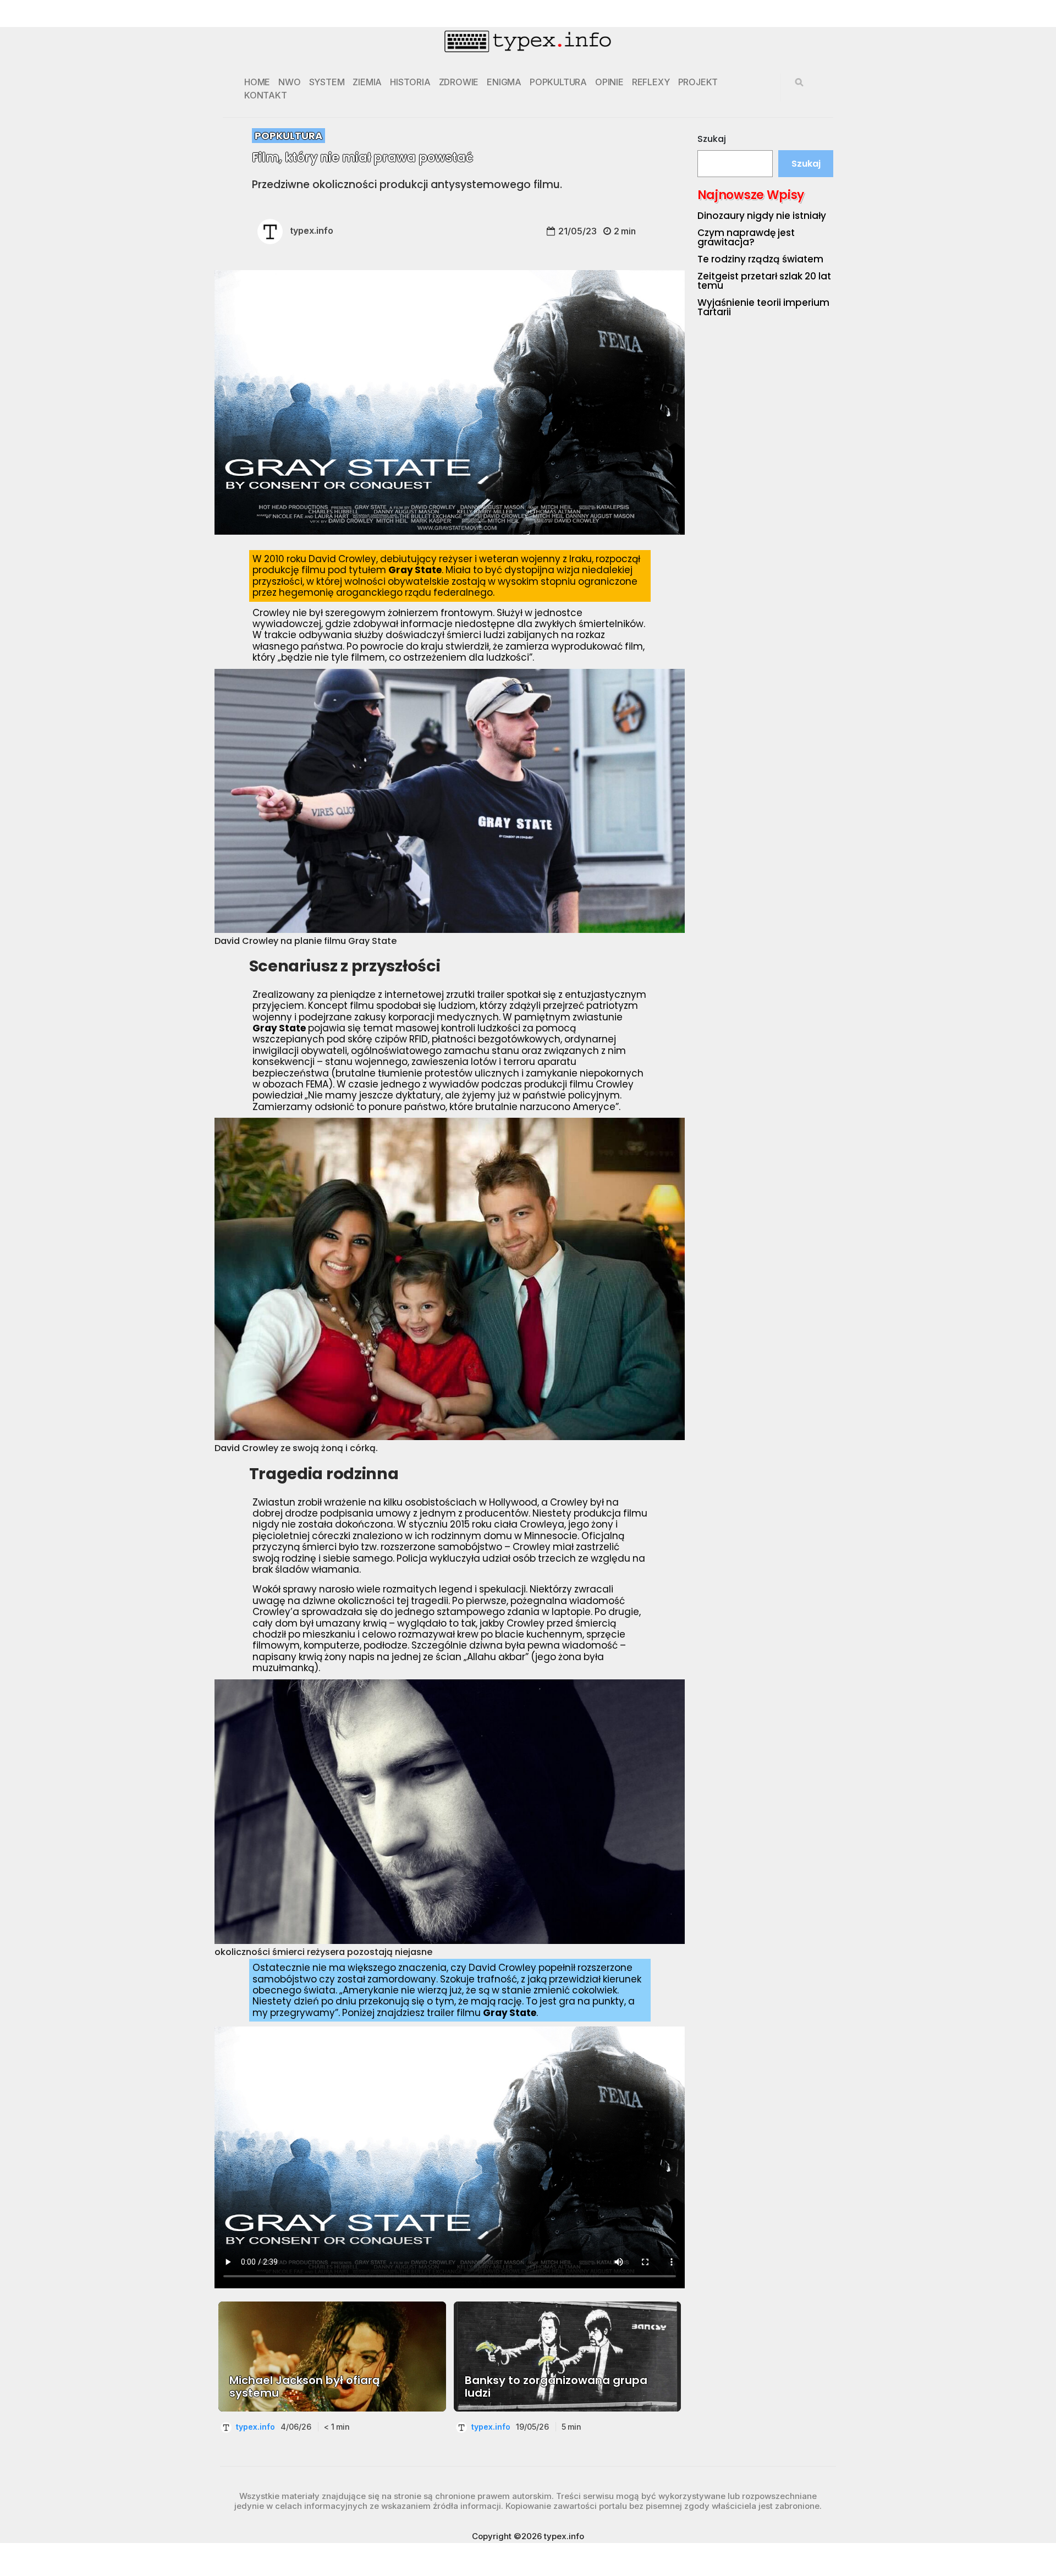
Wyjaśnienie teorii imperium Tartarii (763, 307)
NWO (289, 82)
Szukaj (712, 139)
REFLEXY (651, 82)
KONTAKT (266, 95)
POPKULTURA (558, 82)
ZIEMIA (367, 82)
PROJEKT (698, 82)
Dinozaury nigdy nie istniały (762, 216)
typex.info (312, 230)
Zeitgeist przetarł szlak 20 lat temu (764, 281)
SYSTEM (327, 82)
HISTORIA (410, 82)
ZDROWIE (459, 82)
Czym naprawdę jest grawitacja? (746, 237)
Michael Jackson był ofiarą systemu (305, 2387)
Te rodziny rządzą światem (760, 259)
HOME (257, 82)
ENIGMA (504, 82)
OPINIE (609, 82)
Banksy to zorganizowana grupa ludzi (556, 2387)
